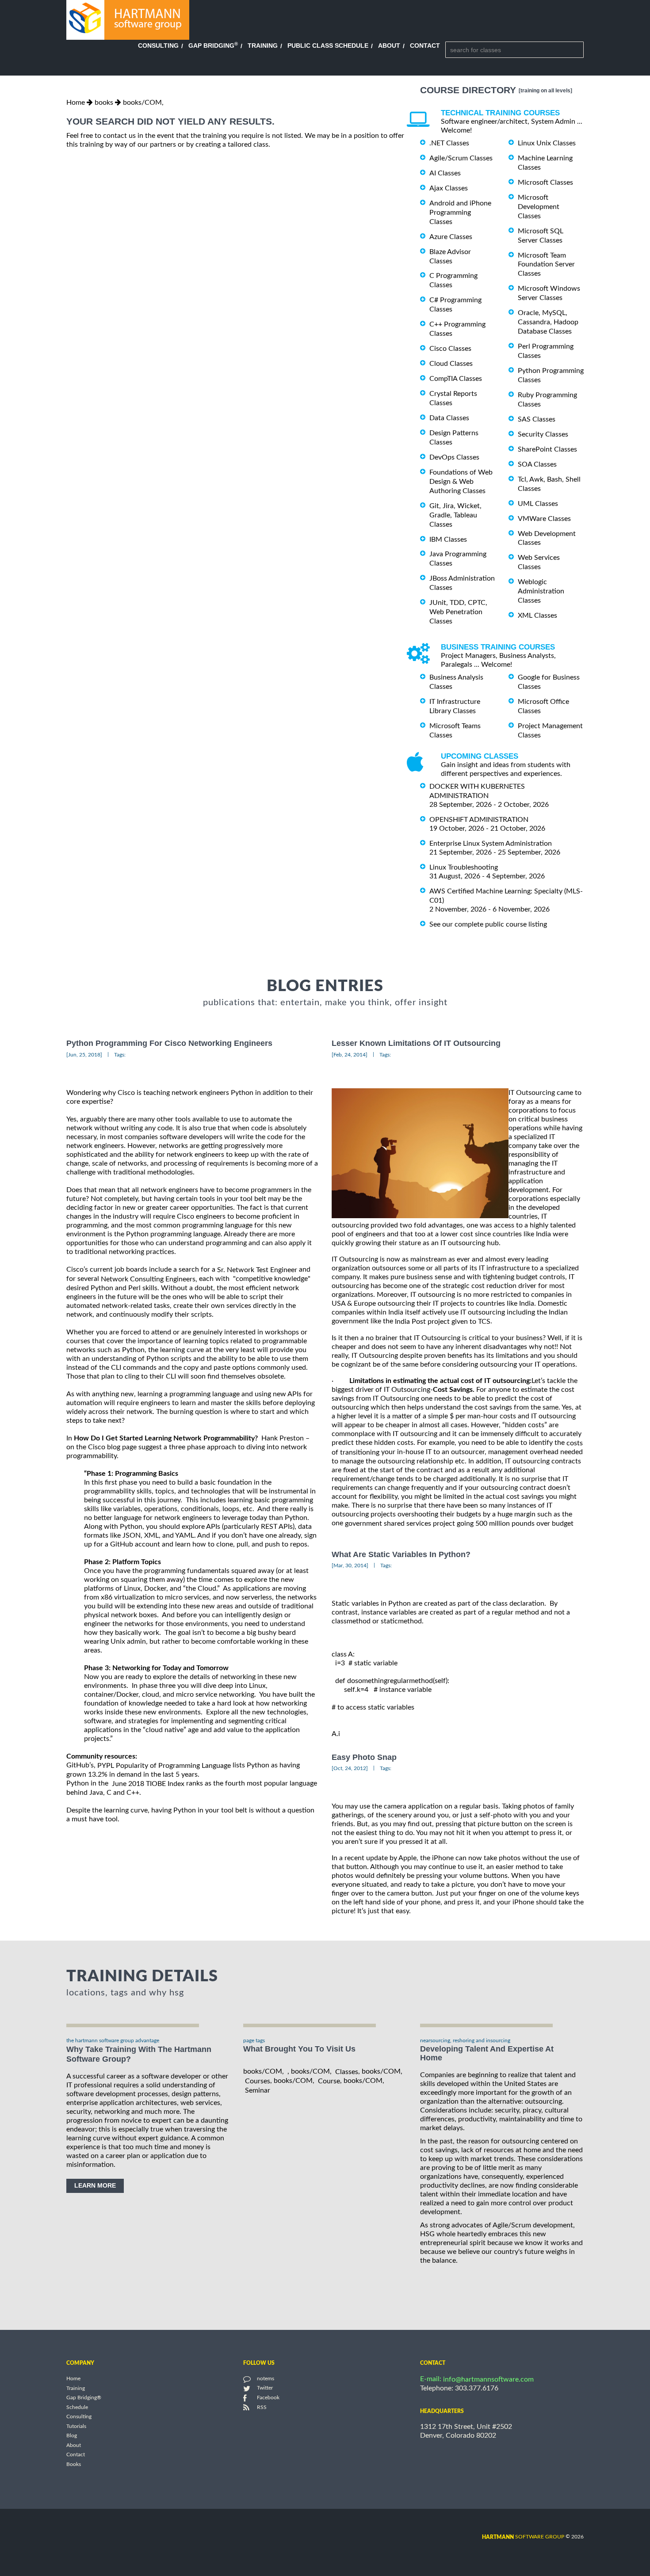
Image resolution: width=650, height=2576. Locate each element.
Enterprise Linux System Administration (491, 843)
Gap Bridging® (84, 2398)
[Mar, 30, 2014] (350, 1565)
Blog (72, 2436)
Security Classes (543, 434)
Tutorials (76, 2426)
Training (263, 46)
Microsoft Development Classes (539, 207)
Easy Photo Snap (364, 1757)
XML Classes (537, 616)
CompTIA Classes (456, 379)
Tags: (120, 1055)
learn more (95, 2185)
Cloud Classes (451, 364)
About (389, 46)
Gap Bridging (213, 46)
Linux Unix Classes (547, 143)
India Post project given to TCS (443, 1322)
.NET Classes (449, 143)
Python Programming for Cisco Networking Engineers (169, 1044)
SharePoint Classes (547, 449)
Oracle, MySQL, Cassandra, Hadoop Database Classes (548, 322)
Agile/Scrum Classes (461, 158)
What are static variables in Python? (401, 1554)
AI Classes (445, 173)
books (104, 103)
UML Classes (538, 504)
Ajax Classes (449, 188)
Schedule (77, 2407)
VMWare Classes (544, 519)
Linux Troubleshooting (464, 867)
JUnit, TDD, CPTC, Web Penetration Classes (458, 612)
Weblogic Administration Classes (541, 591)
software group (523, 2537)
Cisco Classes (450, 349)
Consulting (158, 46)
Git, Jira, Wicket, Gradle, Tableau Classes (455, 515)
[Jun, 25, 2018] (84, 1055)
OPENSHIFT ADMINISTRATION (479, 820)
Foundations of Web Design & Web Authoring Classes (461, 482)
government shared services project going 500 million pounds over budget (459, 1524)
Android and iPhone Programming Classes (460, 213)
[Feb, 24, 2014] (350, 1055)
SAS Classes (537, 419)
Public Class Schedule (328, 46)
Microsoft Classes (545, 182)
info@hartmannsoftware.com (488, 2379)
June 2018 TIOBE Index (148, 1784)
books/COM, (143, 103)
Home (76, 103)
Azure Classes (451, 237)
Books (74, 2464)
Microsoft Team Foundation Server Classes (546, 264)
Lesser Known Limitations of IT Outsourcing (416, 1044)
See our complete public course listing (488, 924)
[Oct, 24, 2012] (350, 1768)
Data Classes (449, 418)
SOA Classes (537, 464)
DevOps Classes (454, 457)
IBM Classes (448, 539)
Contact (425, 46)
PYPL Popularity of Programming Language (164, 1766)
